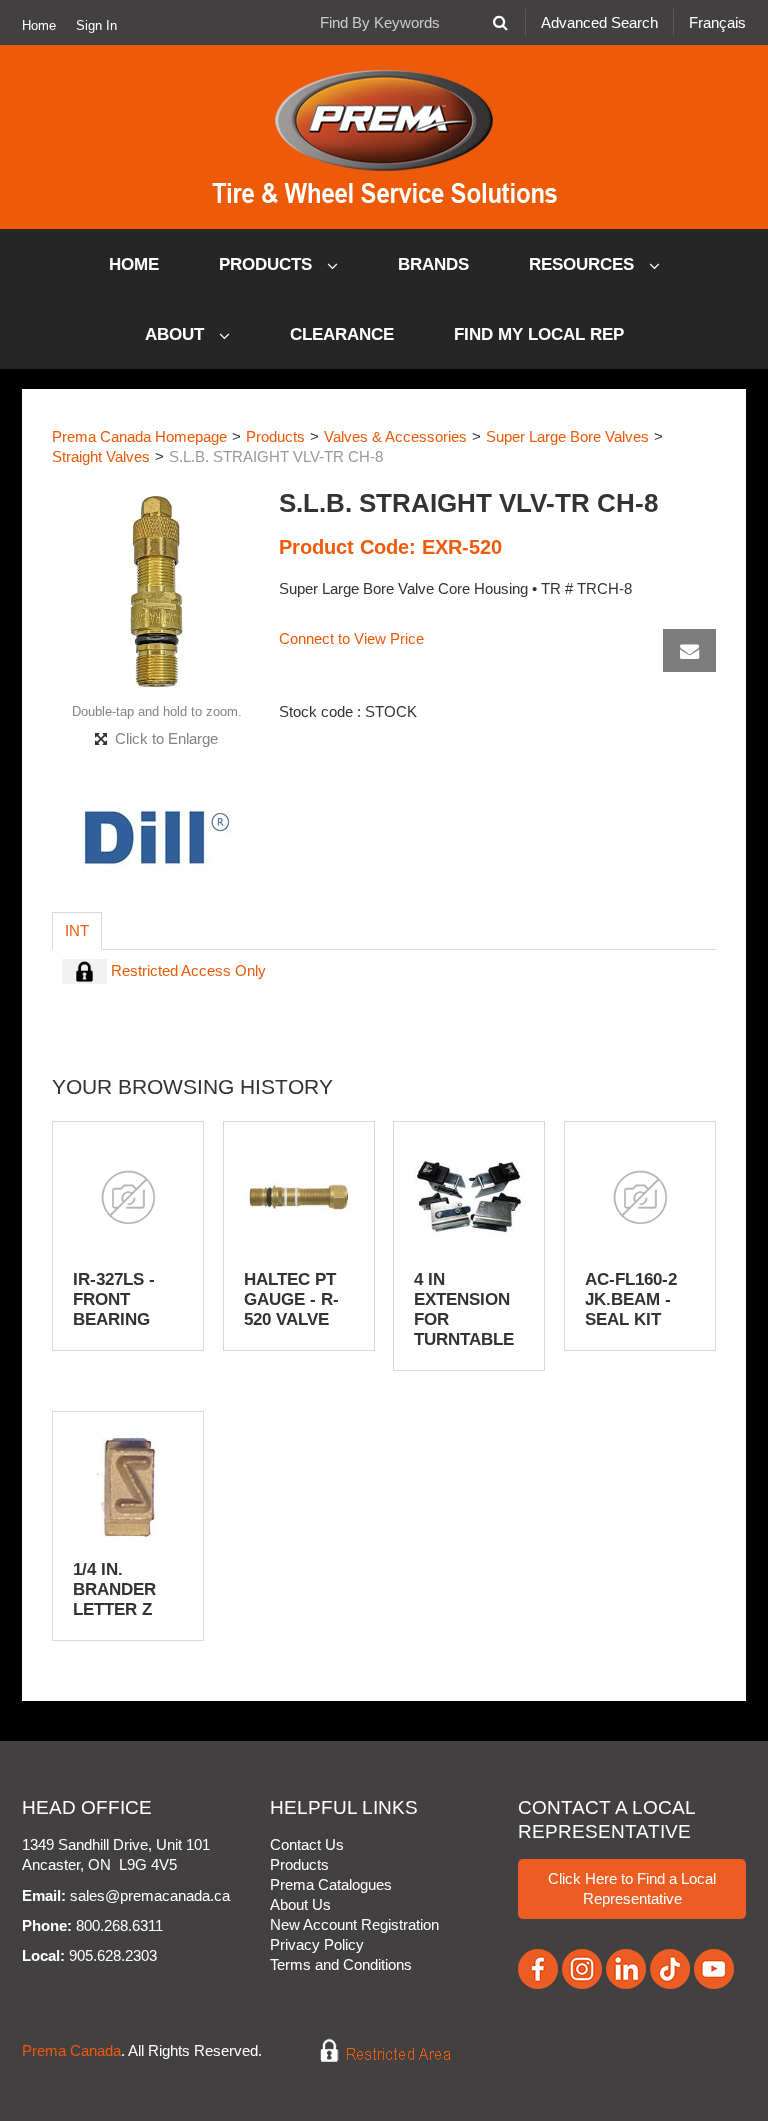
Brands (433, 264)
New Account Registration (354, 1924)
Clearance (342, 334)
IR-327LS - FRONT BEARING (114, 1299)
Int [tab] (77, 930)
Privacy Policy (317, 1944)
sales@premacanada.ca (150, 1895)
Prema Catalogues (331, 1884)
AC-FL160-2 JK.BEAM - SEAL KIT (631, 1299)
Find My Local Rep (539, 334)
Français (717, 22)
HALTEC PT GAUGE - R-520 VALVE (291, 1299)
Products (268, 264)
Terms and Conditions (341, 1964)
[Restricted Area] (371, 2050)
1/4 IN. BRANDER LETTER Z (114, 1589)
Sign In (96, 26)
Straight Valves (101, 456)
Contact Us (307, 1844)
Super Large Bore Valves (567, 436)
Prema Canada (71, 2050)
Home (39, 26)
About (177, 334)
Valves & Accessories (395, 436)
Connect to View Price (351, 638)
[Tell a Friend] (689, 650)
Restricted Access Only (186, 970)
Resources (584, 264)
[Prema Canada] (384, 137)
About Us (300, 1904)
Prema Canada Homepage (139, 436)
